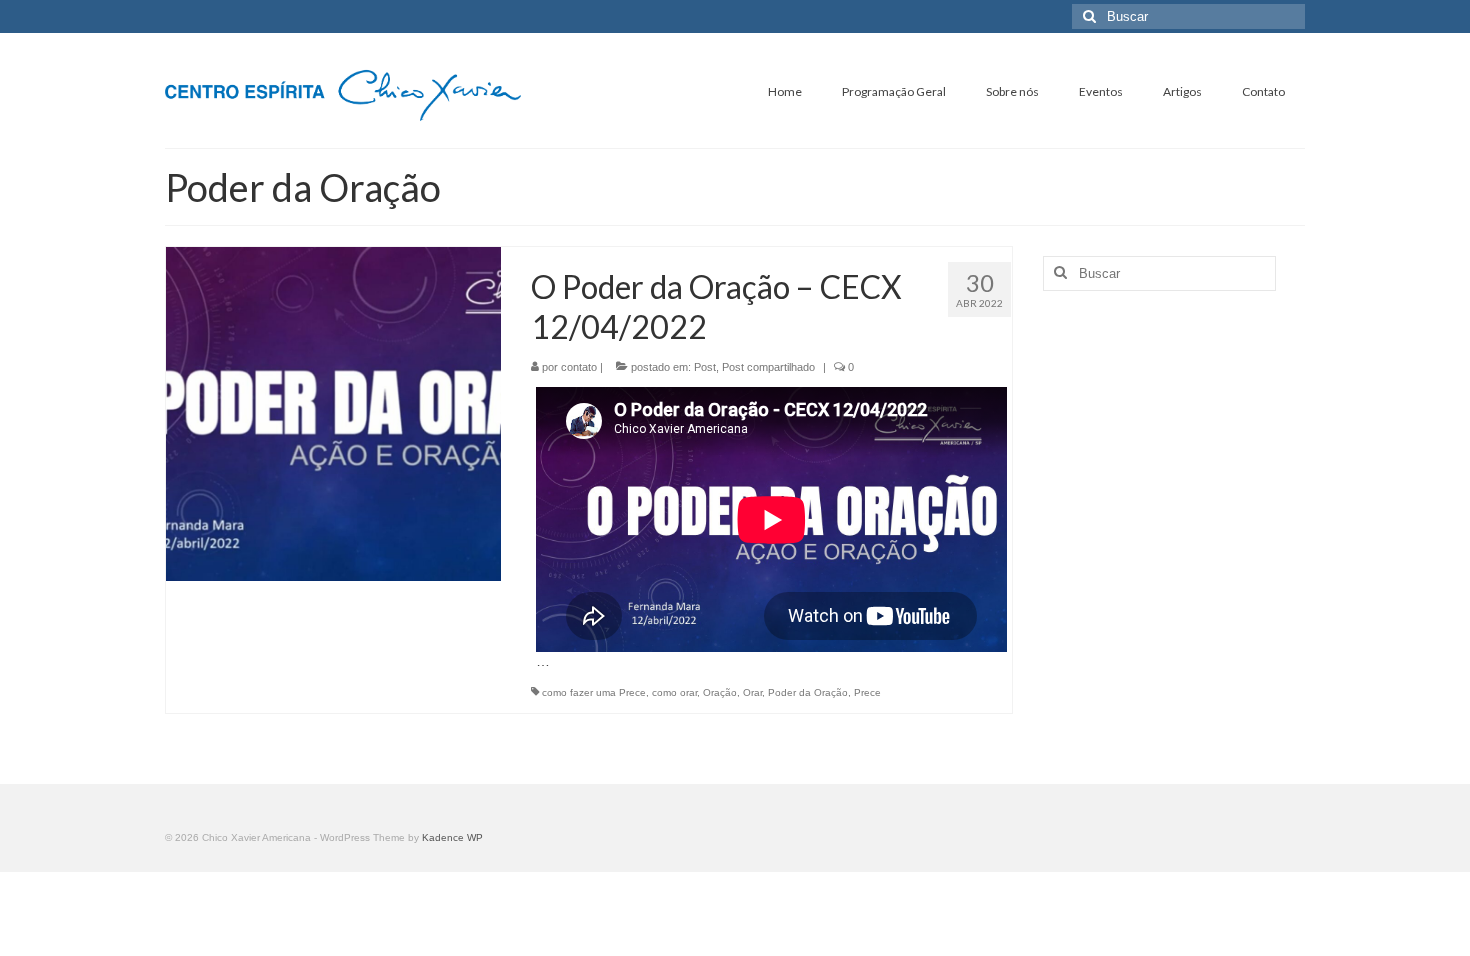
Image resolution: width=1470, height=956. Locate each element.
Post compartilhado (768, 367)
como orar (674, 692)
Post (705, 367)
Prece (867, 692)
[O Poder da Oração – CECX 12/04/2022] (333, 413)
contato (579, 367)
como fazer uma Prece (594, 692)
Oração (720, 692)
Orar (752, 692)
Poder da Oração (808, 692)
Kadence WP (452, 837)
